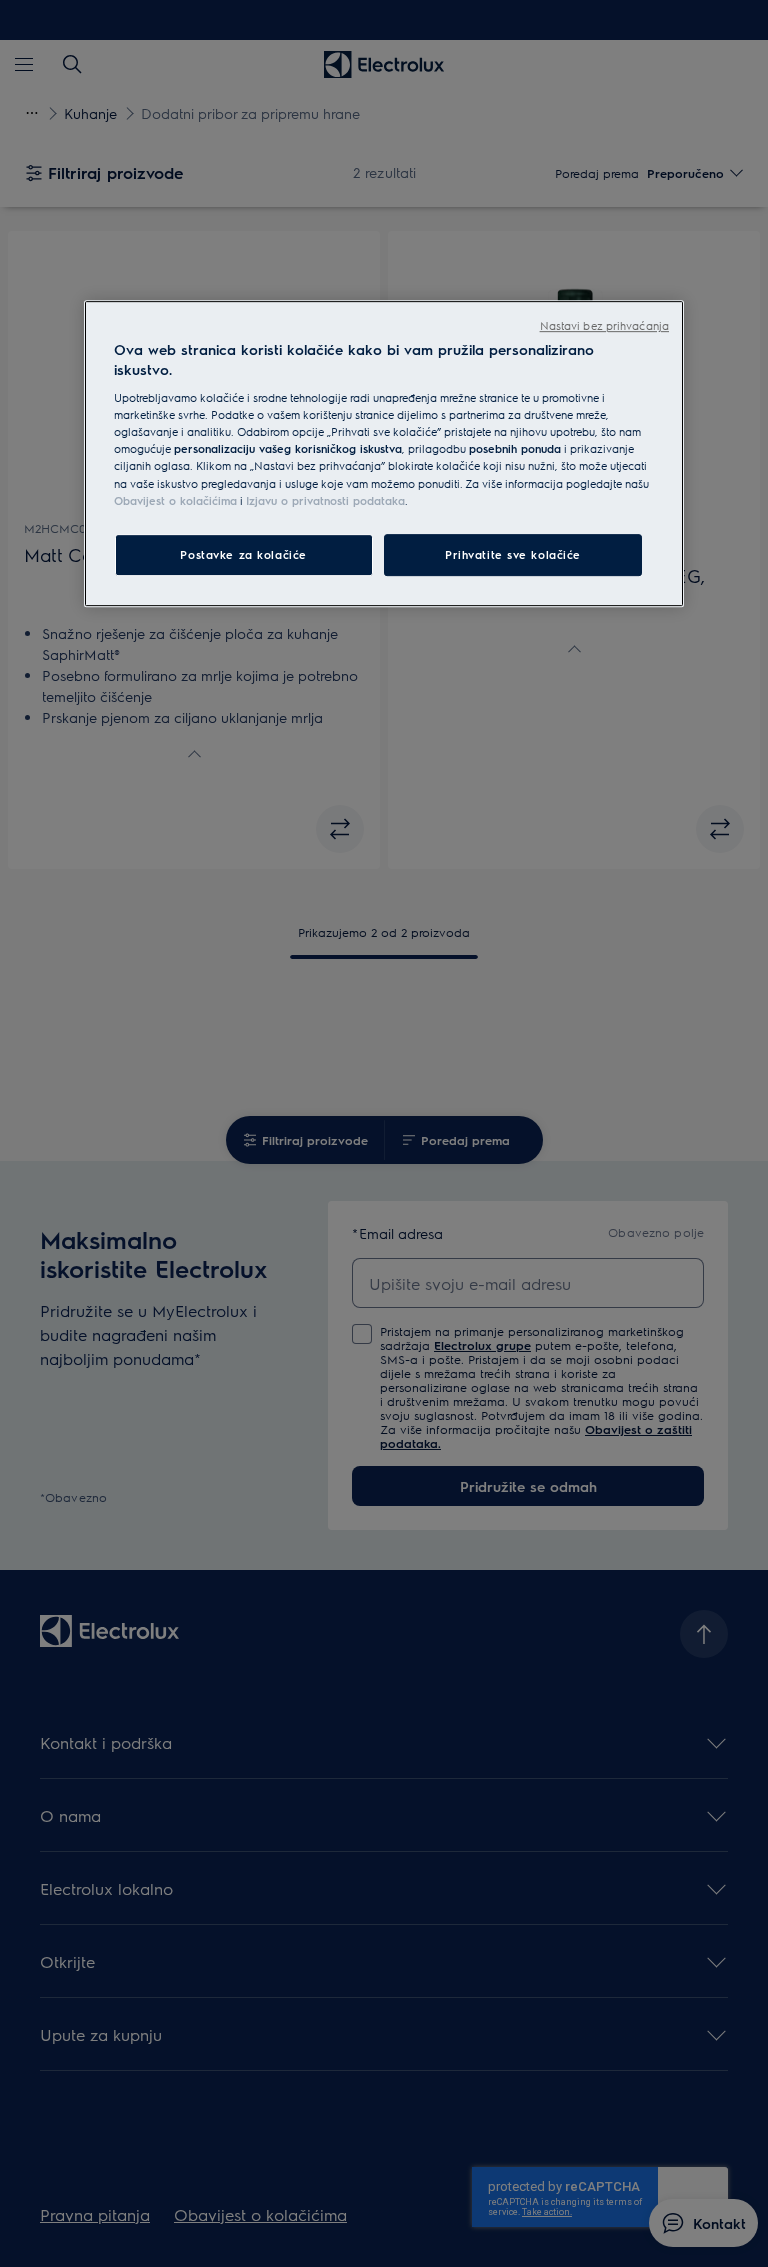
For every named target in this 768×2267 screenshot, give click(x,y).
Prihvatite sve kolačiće (513, 554)
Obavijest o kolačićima (175, 500)
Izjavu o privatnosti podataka (325, 500)
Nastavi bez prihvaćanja (604, 325)
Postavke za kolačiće (243, 554)
